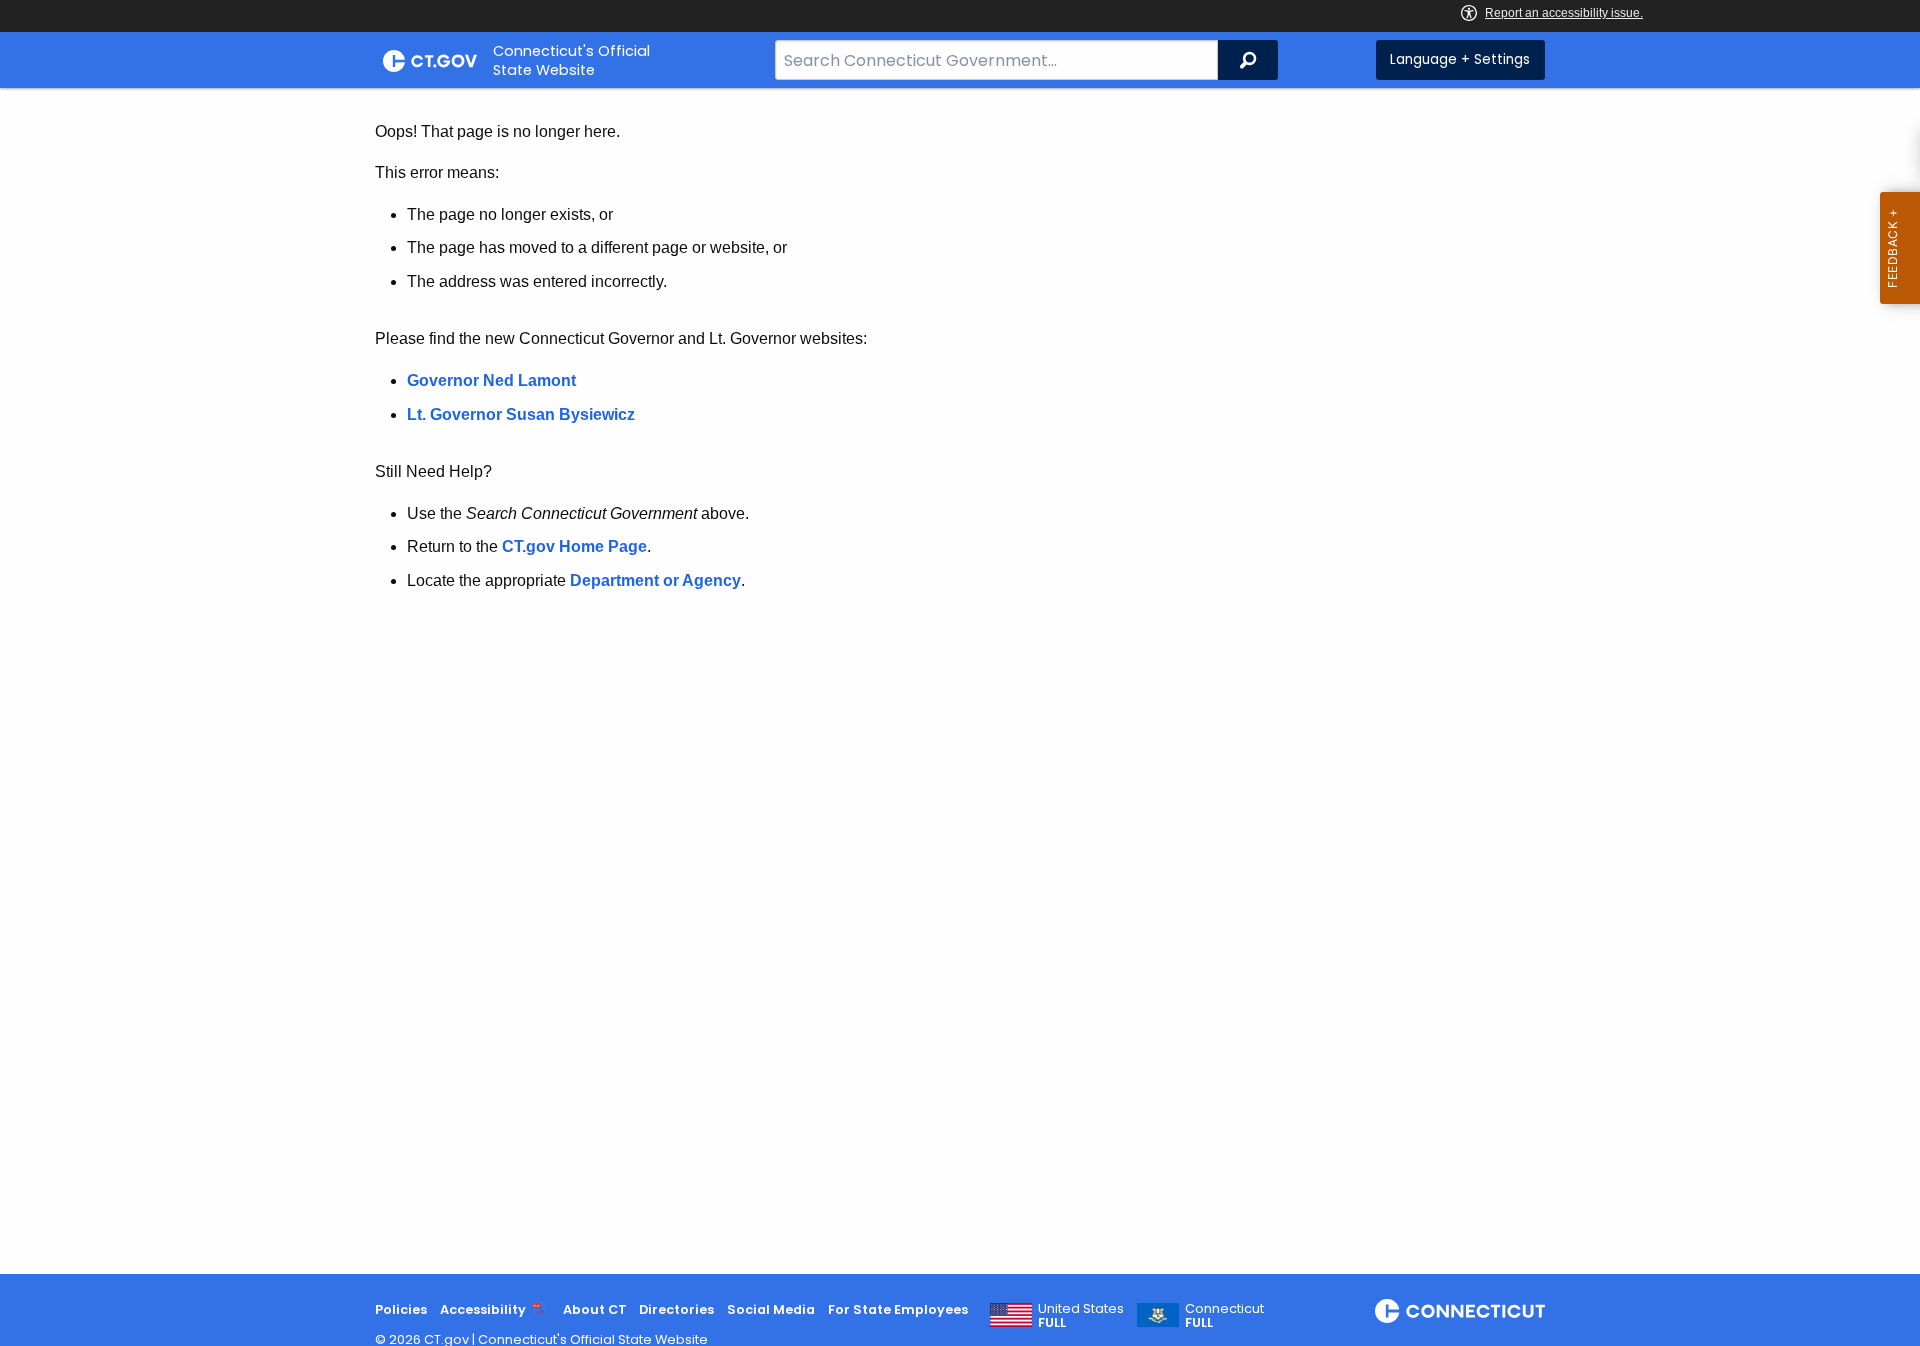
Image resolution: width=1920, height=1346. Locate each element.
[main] (960, 681)
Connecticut (1224, 1316)
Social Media (771, 1309)
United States (1081, 1316)
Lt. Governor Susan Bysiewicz (523, 414)
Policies (401, 1309)
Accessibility (483, 1309)
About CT (595, 1309)
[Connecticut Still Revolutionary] (1460, 1311)
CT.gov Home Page (574, 546)
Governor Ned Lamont (491, 380)
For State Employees (898, 1309)
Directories (676, 1309)
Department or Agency (655, 580)
